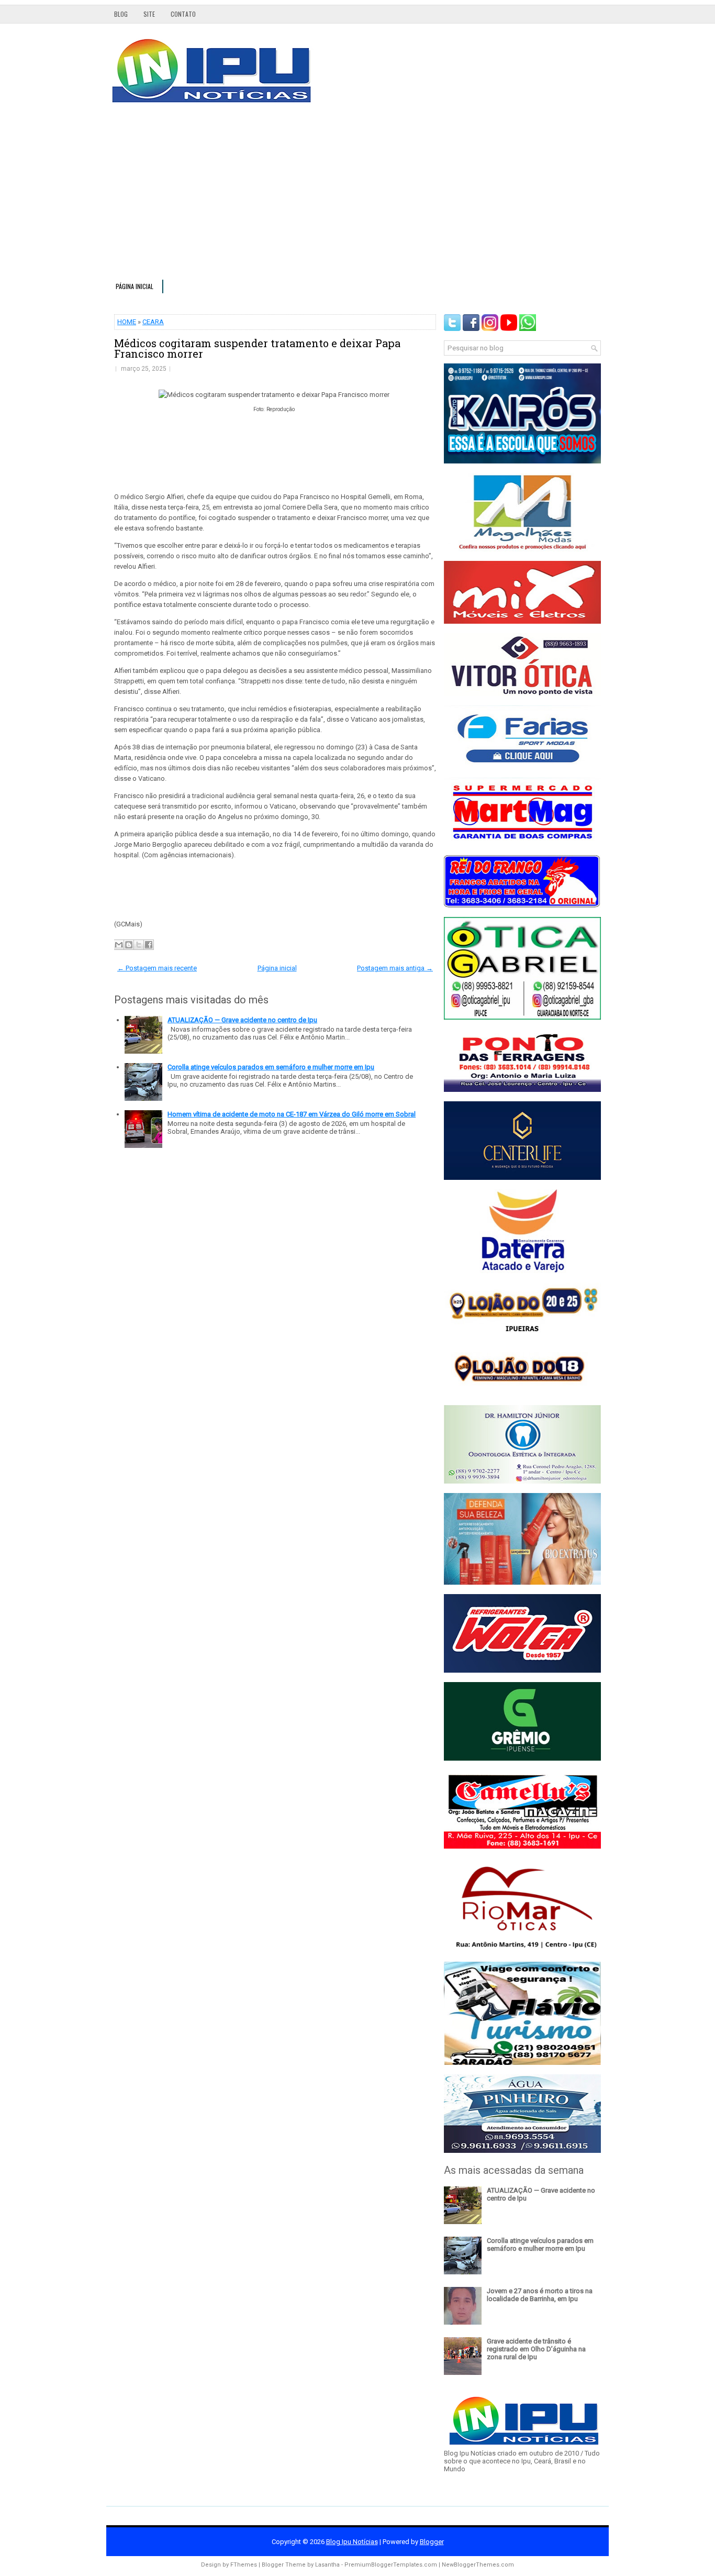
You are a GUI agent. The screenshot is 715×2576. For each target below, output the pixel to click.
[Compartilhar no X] (139, 945)
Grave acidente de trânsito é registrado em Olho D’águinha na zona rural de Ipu (536, 2349)
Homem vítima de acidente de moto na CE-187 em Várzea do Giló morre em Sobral (292, 1114)
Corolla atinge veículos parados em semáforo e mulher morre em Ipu (271, 1067)
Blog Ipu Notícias (352, 2542)
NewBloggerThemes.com (478, 2565)
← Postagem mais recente (157, 968)
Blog (121, 14)
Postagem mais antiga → (395, 968)
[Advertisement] (357, 196)
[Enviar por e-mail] (119, 945)
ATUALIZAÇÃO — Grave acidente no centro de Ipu (242, 1020)
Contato (183, 14)
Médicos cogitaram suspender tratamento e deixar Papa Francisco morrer (257, 348)
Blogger (432, 2542)
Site (149, 14)
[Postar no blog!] (129, 945)
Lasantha (327, 2565)
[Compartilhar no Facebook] (149, 945)
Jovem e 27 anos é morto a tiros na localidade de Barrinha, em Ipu (540, 2295)
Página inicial (135, 286)
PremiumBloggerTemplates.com (391, 2565)
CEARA (153, 322)
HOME (127, 322)
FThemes (244, 2565)
